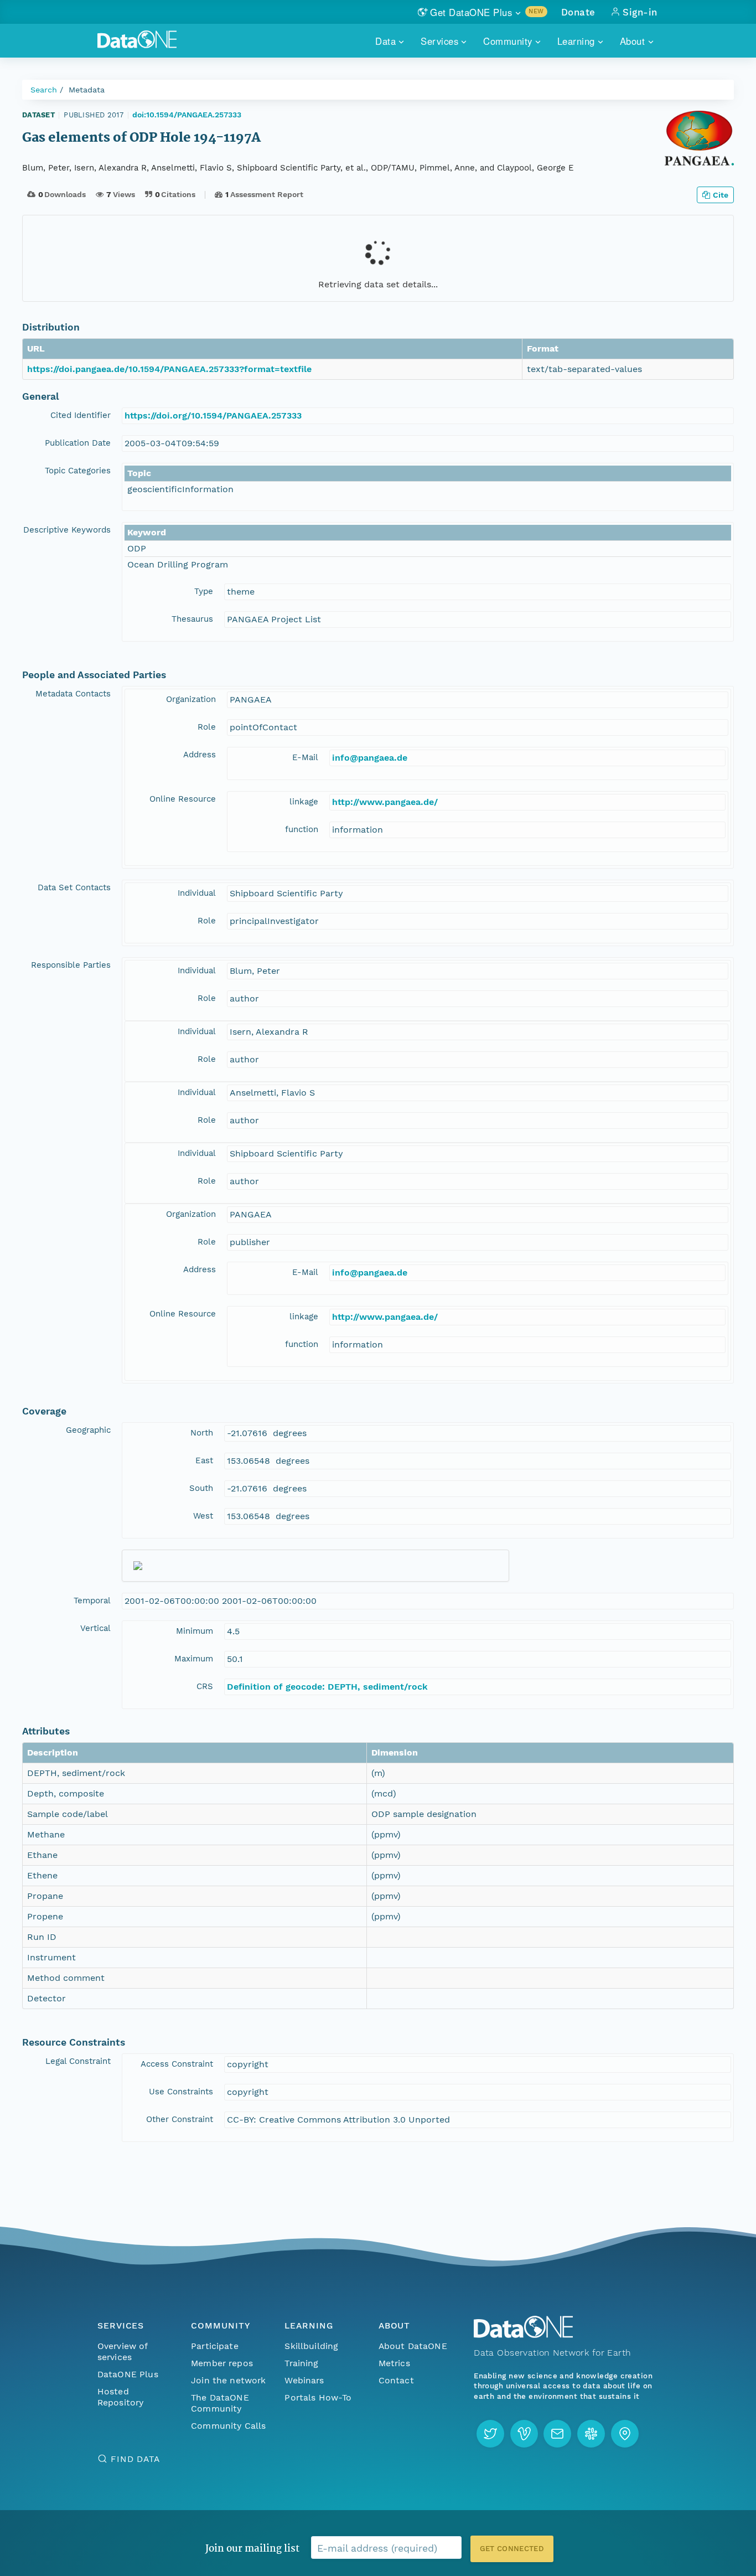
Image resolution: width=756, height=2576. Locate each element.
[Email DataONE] (557, 2434)
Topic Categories (78, 471)
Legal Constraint (78, 2061)
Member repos (222, 2363)
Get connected (512, 2549)
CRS (205, 1686)
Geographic (88, 1430)
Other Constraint (180, 2119)
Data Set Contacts (74, 887)
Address (200, 755)
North (202, 1433)
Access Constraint (177, 2064)
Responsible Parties (71, 965)
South (201, 1488)
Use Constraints (181, 2092)
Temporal (92, 1601)
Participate (215, 2346)
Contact (396, 2380)
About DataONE (413, 2346)
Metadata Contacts (73, 694)
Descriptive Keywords (67, 530)
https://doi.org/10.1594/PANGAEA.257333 (213, 415)
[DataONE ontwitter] (490, 2434)
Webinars (304, 2380)
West (203, 1516)
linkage (304, 802)
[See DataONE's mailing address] (625, 2434)
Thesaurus (192, 619)
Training (301, 2363)
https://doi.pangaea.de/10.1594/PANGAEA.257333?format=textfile (169, 369)
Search (44, 90)
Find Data (135, 2459)
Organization (191, 699)
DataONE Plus (128, 2374)
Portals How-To (318, 2397)
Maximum (194, 1659)
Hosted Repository (121, 2397)
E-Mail (305, 757)
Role (207, 727)
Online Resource (183, 799)
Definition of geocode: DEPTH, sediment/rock (327, 1687)
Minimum (195, 1631)
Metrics (394, 2363)
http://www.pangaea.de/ (385, 802)
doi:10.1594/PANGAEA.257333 (187, 115)
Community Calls (228, 2426)
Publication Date (78, 443)
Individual (197, 893)
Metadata (87, 90)
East (204, 1460)
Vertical (95, 1628)
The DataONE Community (220, 2403)
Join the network (229, 2380)
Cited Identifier (81, 415)
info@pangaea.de (370, 758)
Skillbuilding (311, 2346)
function (302, 829)
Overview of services (123, 2352)
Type (204, 591)
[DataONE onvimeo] (524, 2434)
